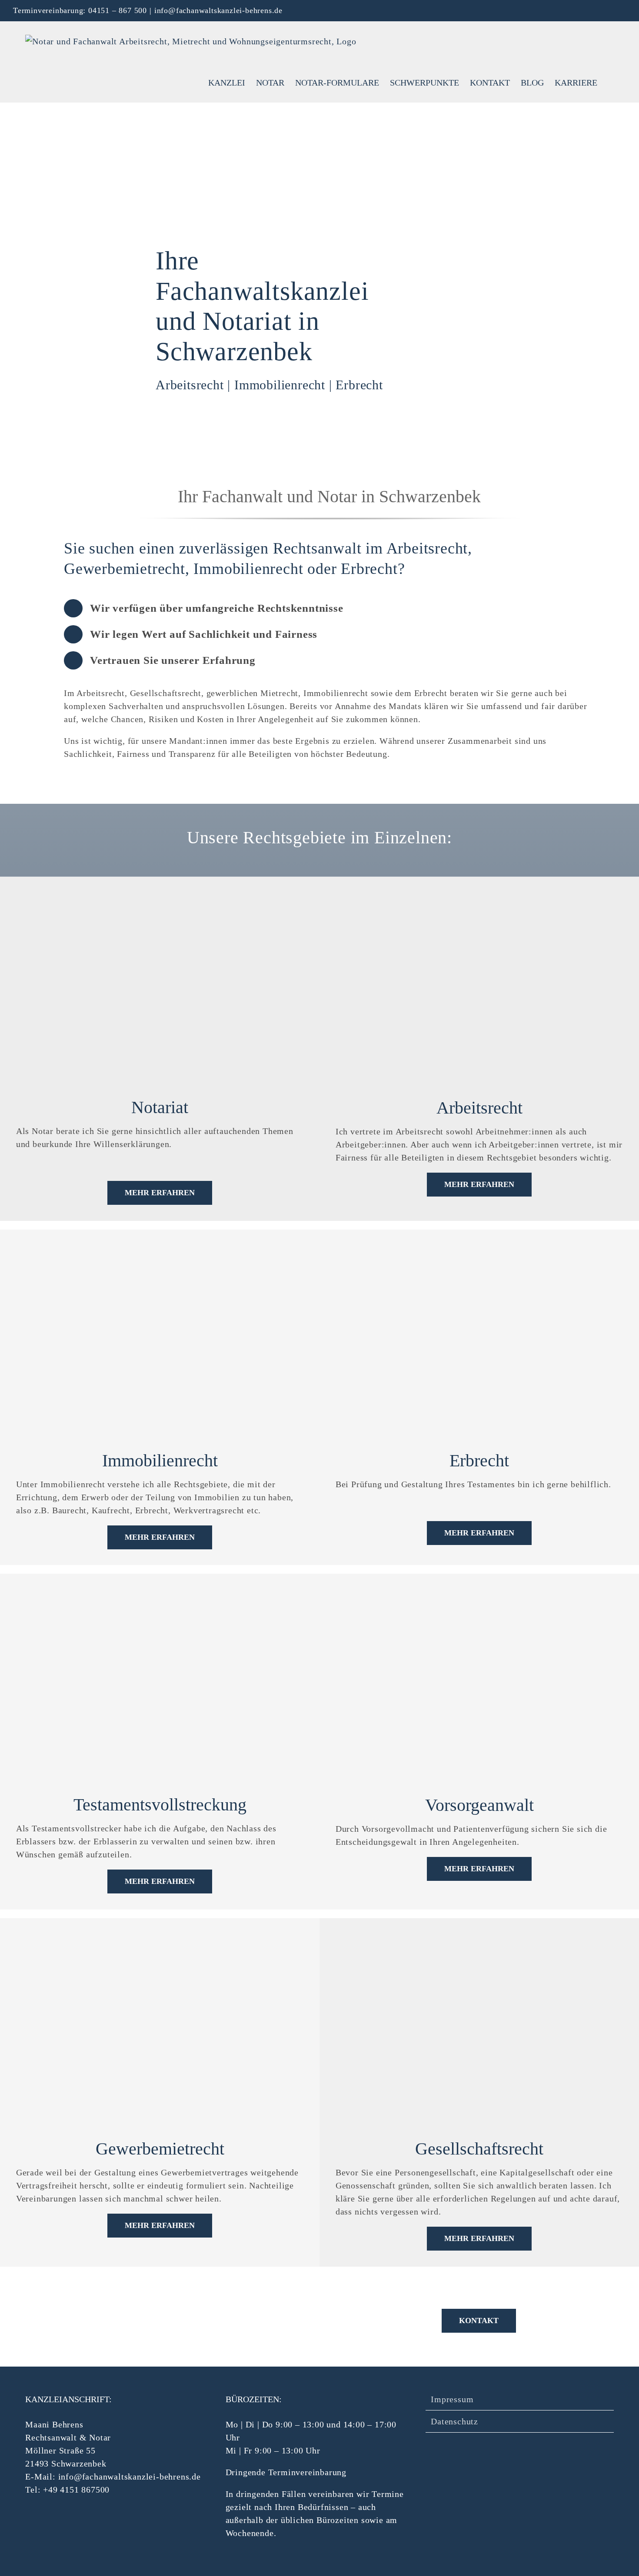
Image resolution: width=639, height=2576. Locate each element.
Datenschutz (454, 2421)
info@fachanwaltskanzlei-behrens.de (218, 10)
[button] (612, 82)
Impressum (452, 2399)
